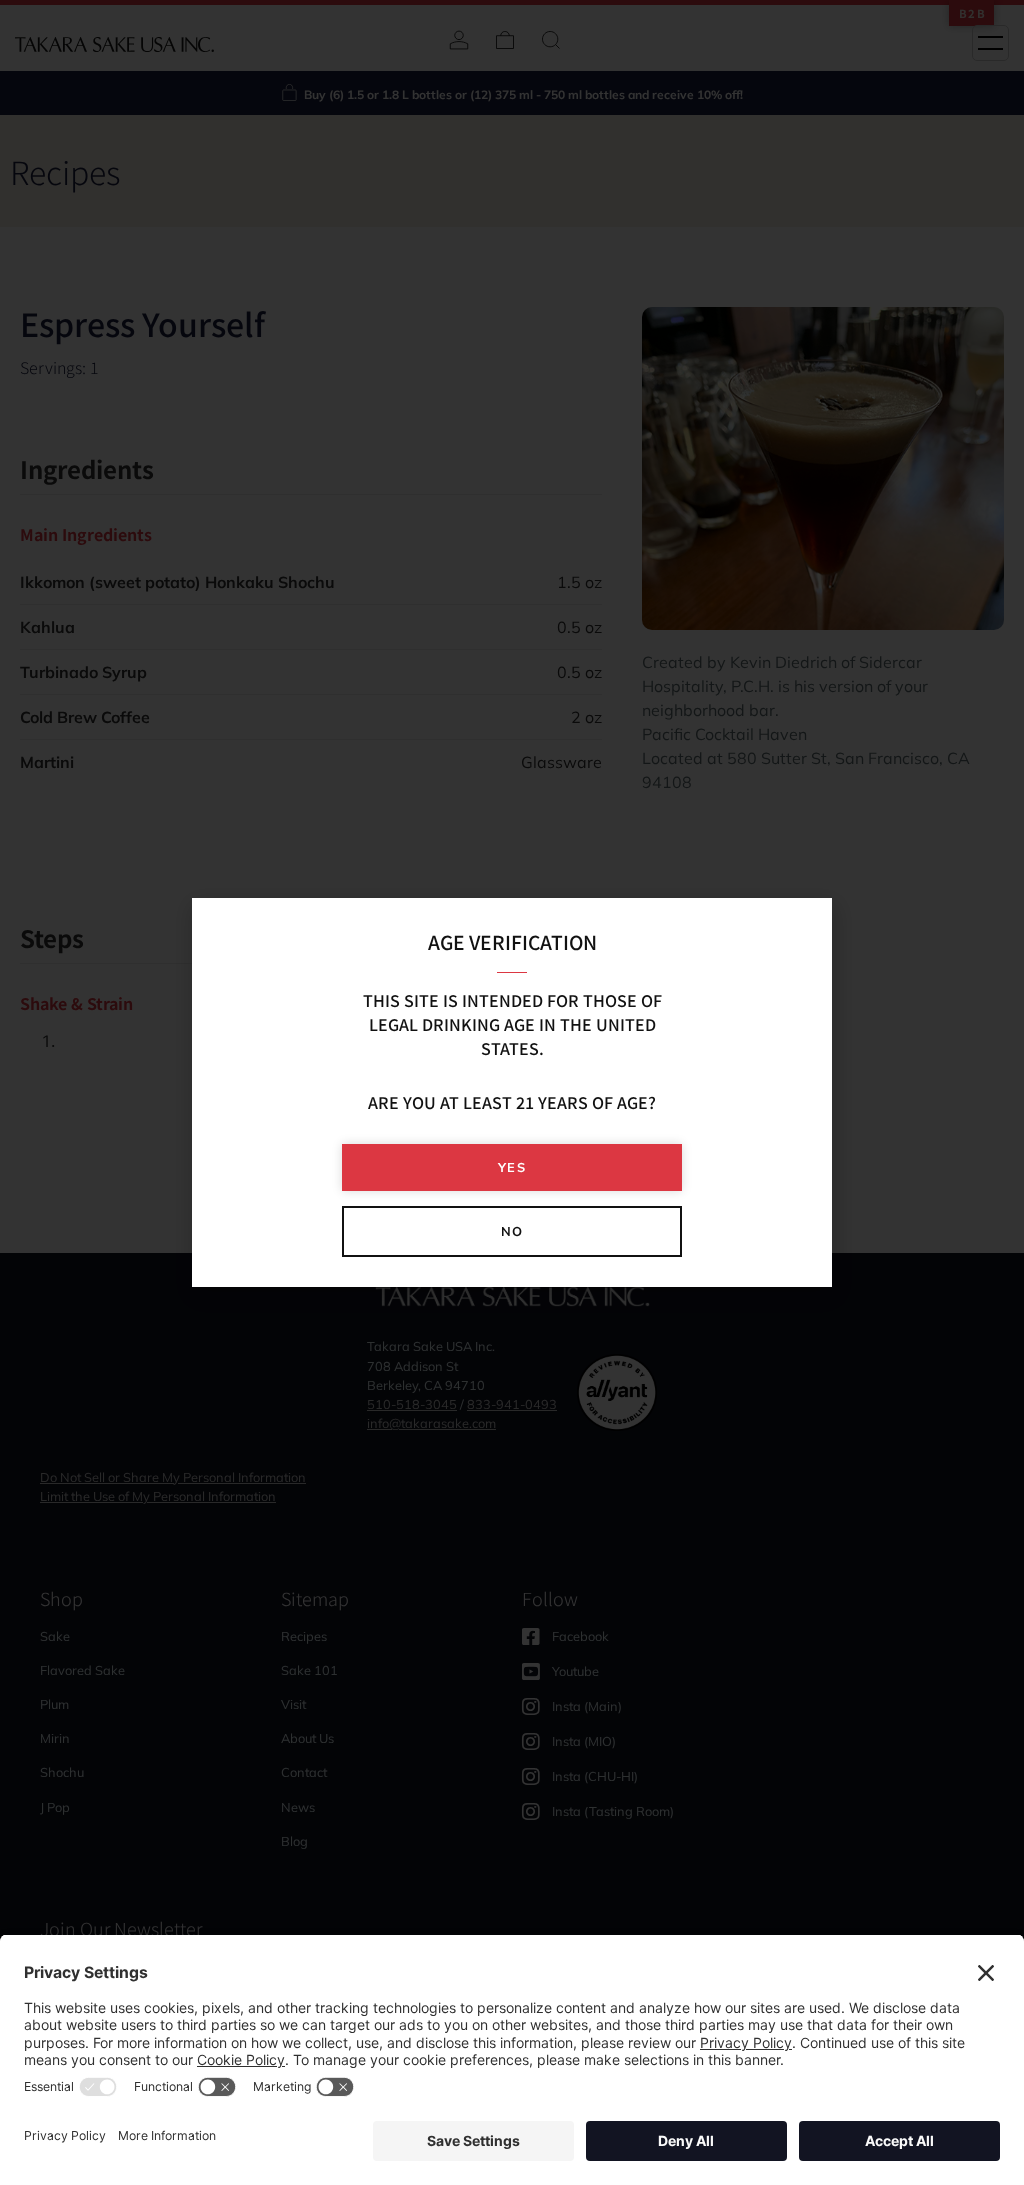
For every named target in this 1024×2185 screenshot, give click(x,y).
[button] (512, 1167)
